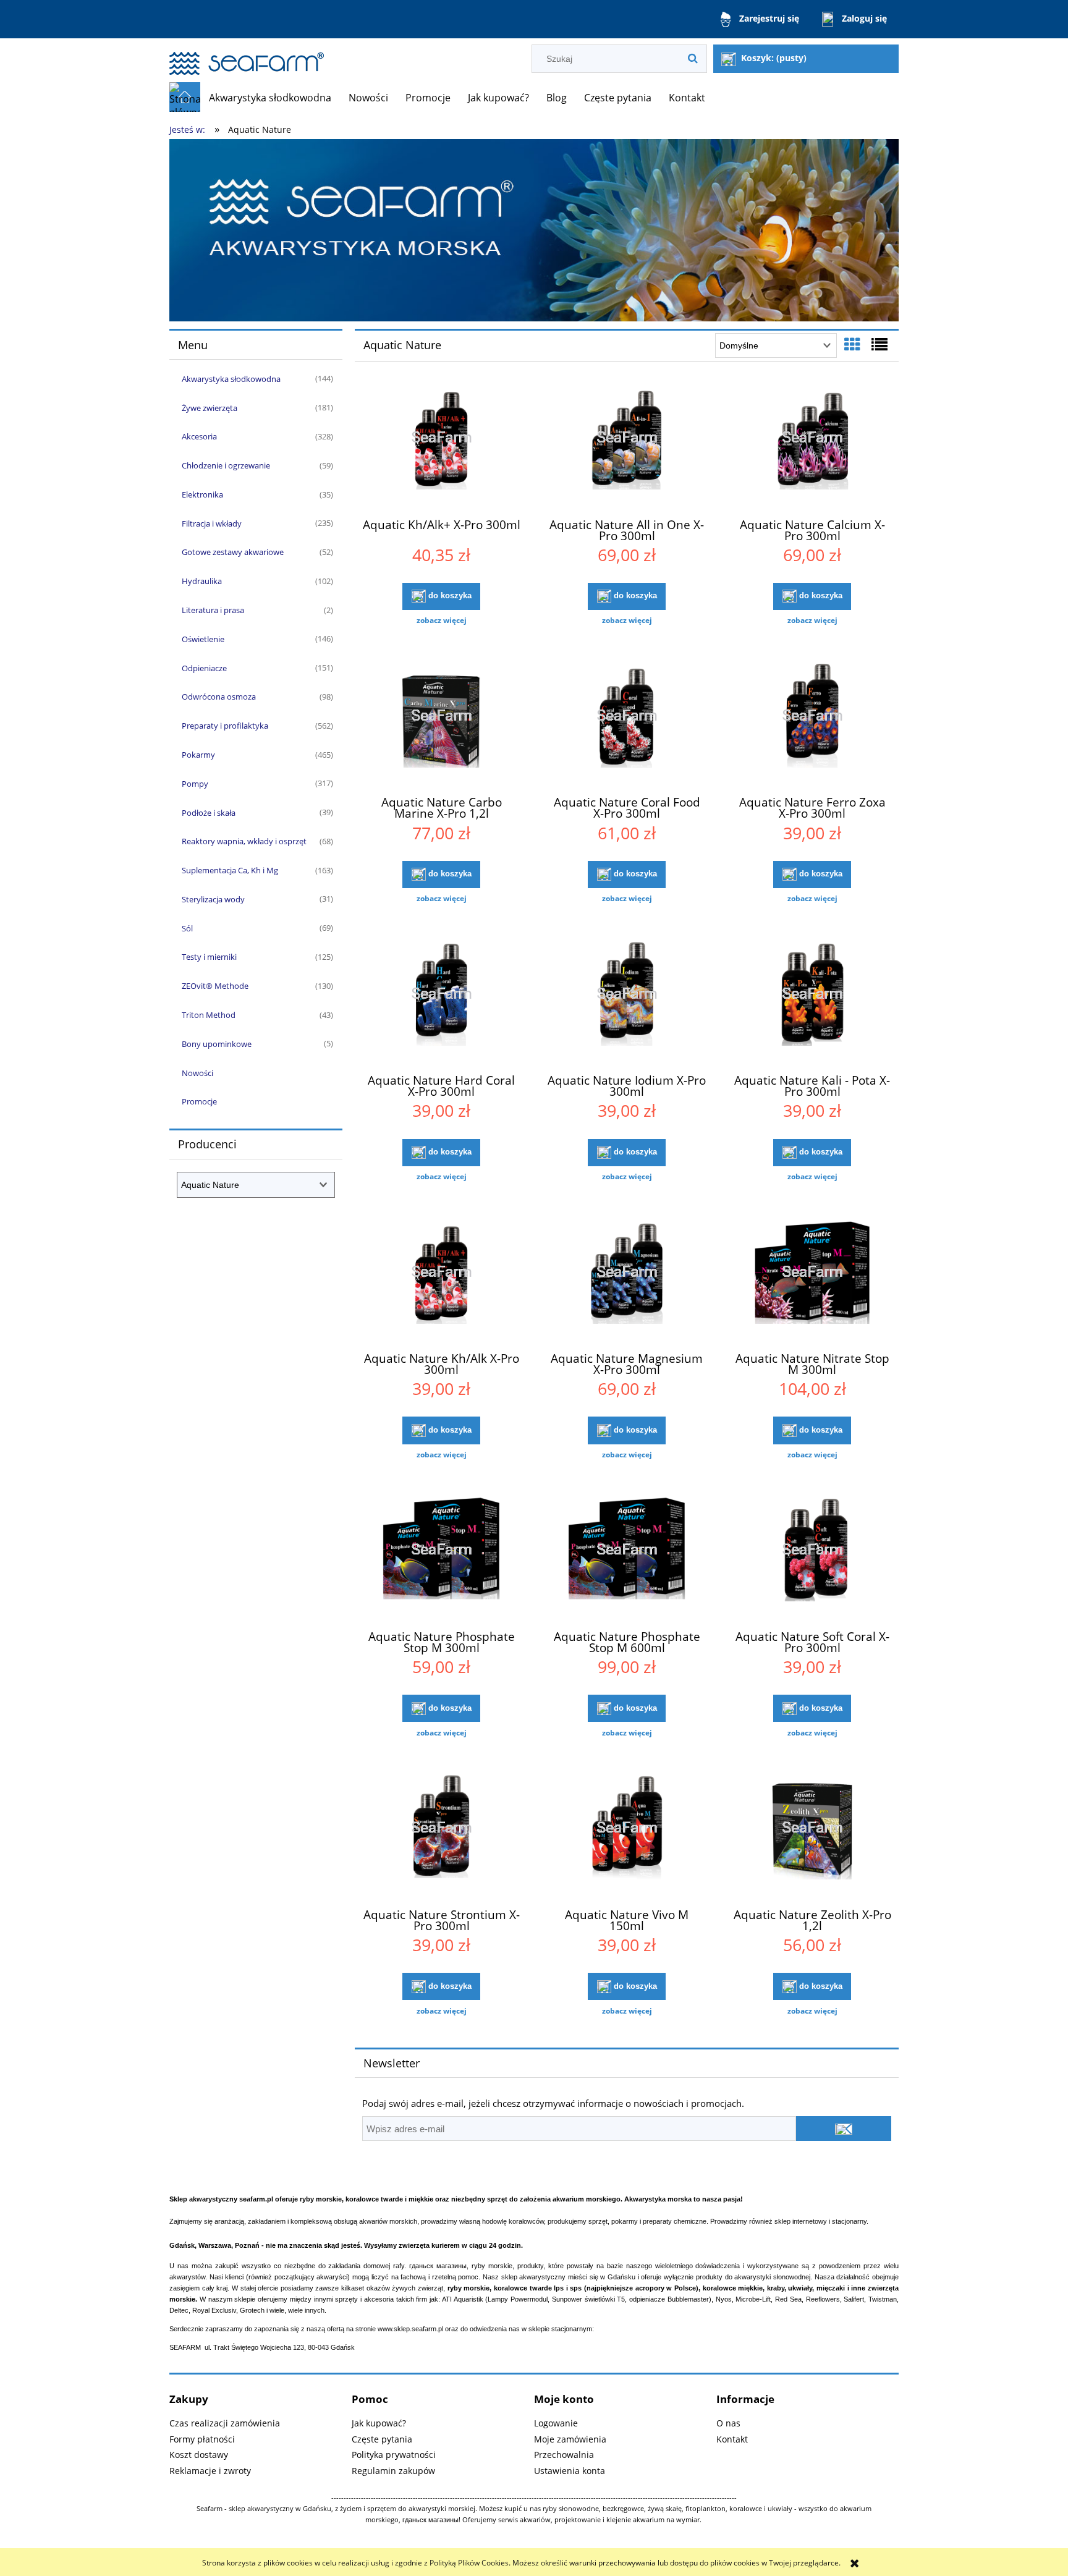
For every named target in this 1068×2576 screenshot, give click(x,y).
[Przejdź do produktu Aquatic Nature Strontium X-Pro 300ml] (441, 1836)
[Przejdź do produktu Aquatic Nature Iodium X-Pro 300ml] (627, 1001)
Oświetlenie (203, 639)
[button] (441, 621)
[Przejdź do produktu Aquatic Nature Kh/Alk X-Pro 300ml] (441, 1279)
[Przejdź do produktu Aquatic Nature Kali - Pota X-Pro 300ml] (812, 1001)
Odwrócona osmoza (219, 697)
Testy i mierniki (209, 957)
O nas (728, 2423)
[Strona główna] (247, 58)
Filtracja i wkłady (212, 523)
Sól (187, 928)
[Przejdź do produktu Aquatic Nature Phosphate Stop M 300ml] (441, 1557)
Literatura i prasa (213, 610)
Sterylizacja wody (213, 899)
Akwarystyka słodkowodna (231, 379)
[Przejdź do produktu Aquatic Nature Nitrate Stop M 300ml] (812, 1279)
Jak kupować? (379, 2423)
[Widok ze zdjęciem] (852, 344)
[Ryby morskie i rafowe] (534, 230)
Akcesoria (199, 436)
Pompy (195, 784)
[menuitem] (270, 98)
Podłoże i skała (209, 813)
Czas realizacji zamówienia (225, 2423)
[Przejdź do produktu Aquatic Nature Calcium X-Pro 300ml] (812, 445)
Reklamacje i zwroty (210, 2471)
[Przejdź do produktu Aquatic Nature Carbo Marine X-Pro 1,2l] (441, 723)
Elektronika (202, 494)
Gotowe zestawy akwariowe (233, 552)
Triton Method (209, 1015)
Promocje (199, 1101)
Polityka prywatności (394, 2455)
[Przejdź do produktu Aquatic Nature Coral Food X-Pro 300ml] (627, 723)
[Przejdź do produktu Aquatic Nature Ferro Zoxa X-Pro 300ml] (812, 723)
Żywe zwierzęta (210, 408)
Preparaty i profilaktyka (225, 726)
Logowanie (556, 2423)
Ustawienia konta (570, 2471)
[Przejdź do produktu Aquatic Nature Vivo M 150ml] (627, 1836)
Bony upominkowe (217, 1044)
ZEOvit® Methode (215, 986)
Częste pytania (382, 2439)
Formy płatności (202, 2439)
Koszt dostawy (199, 2455)
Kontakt (732, 2439)
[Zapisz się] (844, 2129)
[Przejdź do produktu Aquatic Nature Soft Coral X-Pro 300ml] (812, 1557)
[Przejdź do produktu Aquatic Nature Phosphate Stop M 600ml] (627, 1557)
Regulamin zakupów (393, 2471)
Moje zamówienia (570, 2439)
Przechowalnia (564, 2455)
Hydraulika (202, 581)
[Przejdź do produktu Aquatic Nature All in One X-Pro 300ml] (627, 445)
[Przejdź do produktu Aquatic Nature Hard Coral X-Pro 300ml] (441, 1001)
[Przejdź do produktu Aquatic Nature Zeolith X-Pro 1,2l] (812, 1836)
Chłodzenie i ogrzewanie (226, 465)
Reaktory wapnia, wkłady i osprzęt (244, 841)
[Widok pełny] (879, 344)
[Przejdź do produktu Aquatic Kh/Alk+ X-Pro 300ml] (441, 445)
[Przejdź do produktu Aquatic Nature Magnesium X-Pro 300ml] (627, 1279)
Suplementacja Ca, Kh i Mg (230, 870)
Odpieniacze (204, 668)
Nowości (197, 1073)
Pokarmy (198, 755)
